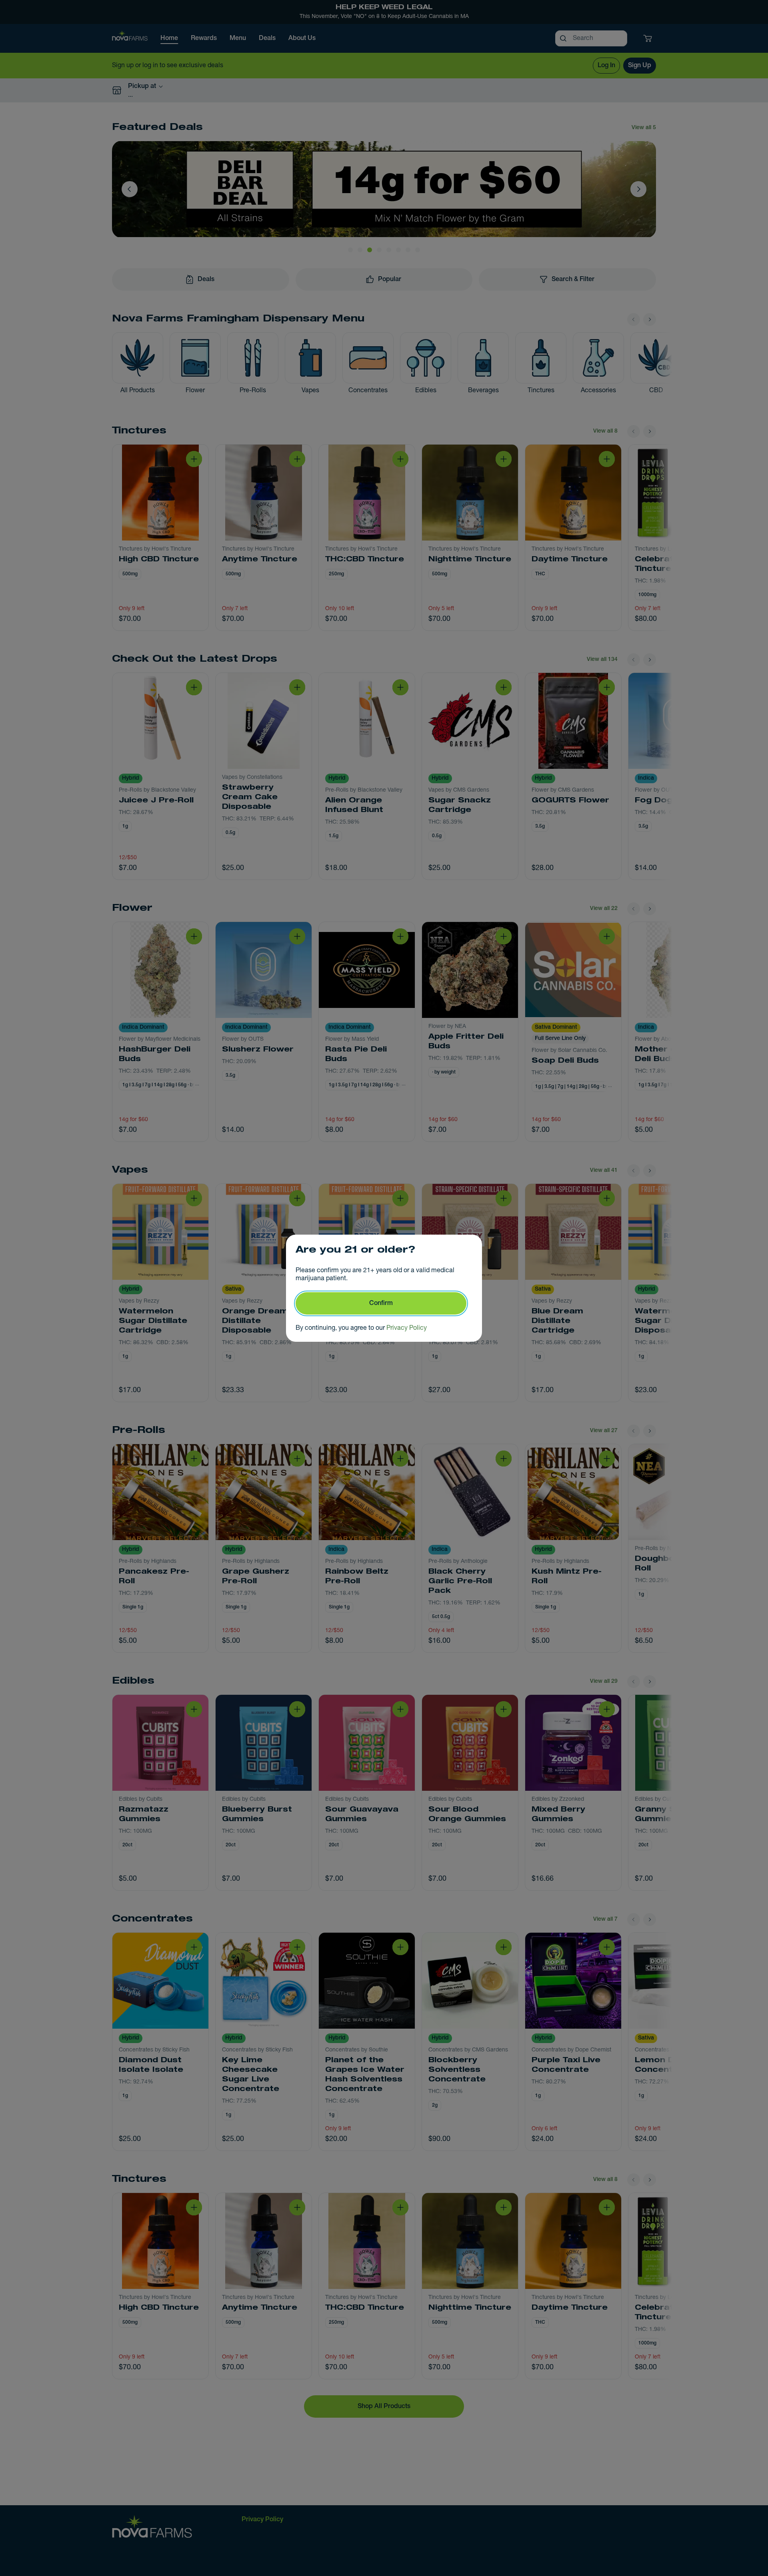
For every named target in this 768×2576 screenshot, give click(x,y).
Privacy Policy (407, 1328)
